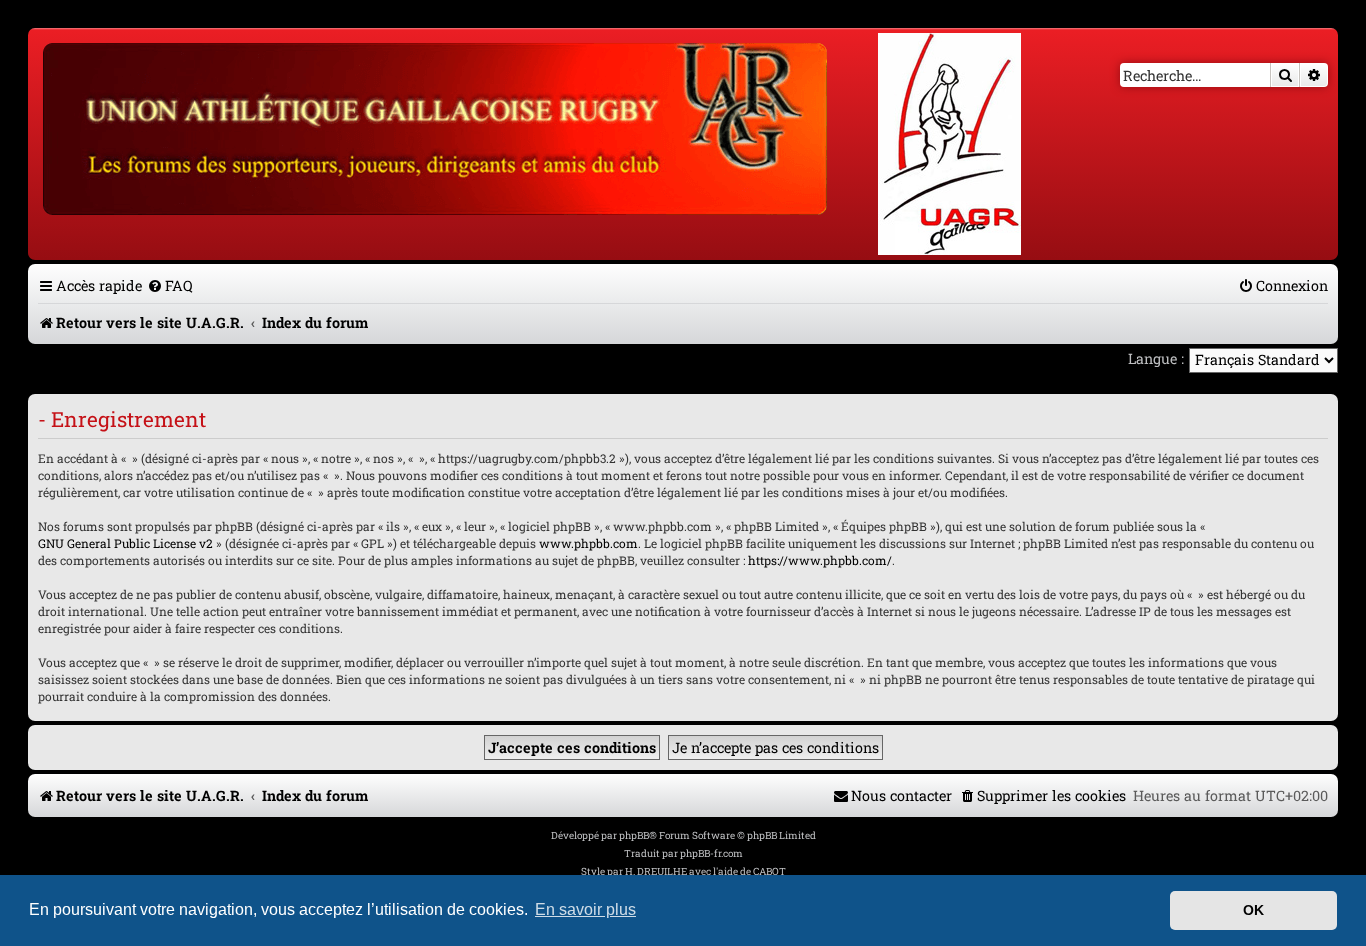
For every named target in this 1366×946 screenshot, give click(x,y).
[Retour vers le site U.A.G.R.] (436, 126)
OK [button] (1253, 910)
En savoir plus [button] (585, 909)
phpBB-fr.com (711, 853)
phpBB (634, 835)
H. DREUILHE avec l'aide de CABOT (705, 871)
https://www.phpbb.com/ (820, 560)
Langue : (1156, 358)
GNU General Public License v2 (125, 543)
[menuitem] (170, 285)
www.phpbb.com (588, 543)
